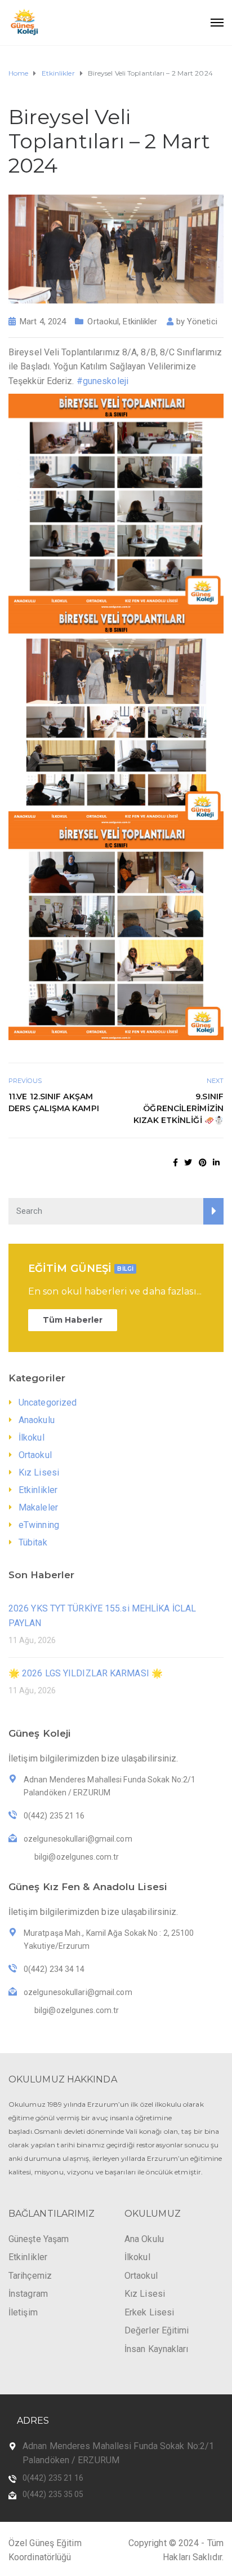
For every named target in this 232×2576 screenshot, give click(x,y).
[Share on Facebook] (175, 1162)
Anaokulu (37, 1420)
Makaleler (38, 1507)
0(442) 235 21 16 (53, 2478)
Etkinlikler (140, 322)
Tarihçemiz (30, 2276)
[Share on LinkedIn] (216, 1162)
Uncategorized (48, 1403)
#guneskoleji (102, 381)
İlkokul (32, 1437)
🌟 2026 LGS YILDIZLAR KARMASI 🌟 (86, 1673)
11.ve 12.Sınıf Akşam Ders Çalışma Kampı (54, 1102)
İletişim (23, 2312)
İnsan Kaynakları (157, 2349)
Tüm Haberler (73, 1320)
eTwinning (39, 1525)
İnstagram (28, 2294)
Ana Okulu (144, 2239)
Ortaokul (103, 322)
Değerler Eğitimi (157, 2330)
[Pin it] (203, 1162)
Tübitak (33, 1542)
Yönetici (202, 322)
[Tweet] (188, 1162)
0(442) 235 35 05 (53, 2494)
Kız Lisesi (39, 1472)
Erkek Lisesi (149, 2312)
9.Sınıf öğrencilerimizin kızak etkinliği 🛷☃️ (179, 1108)
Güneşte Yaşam (39, 2239)
